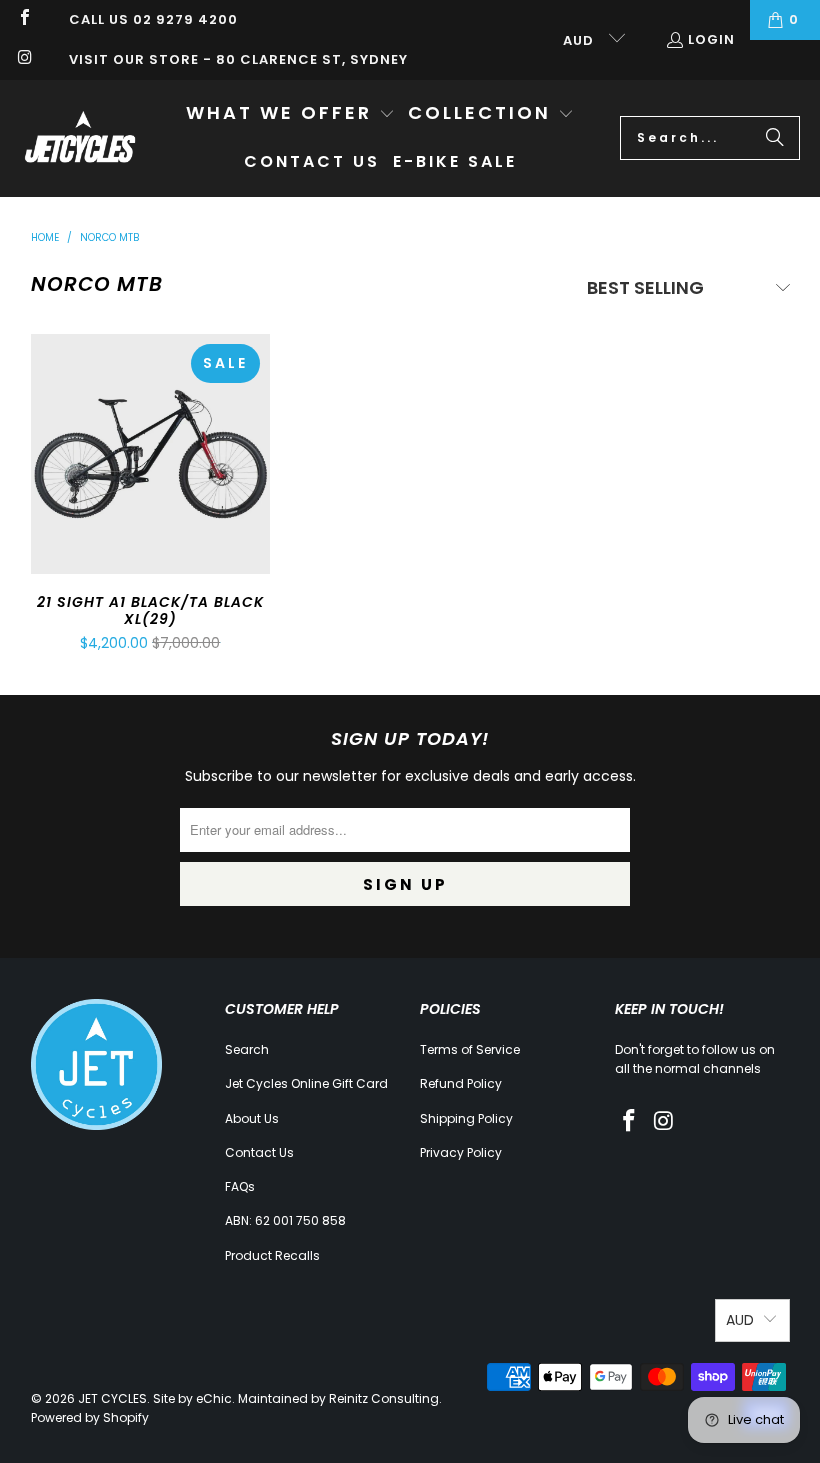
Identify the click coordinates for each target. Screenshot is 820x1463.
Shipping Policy (466, 1118)
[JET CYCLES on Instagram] (24, 59)
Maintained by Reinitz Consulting (338, 1398)
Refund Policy (461, 1083)
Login (711, 39)
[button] (290, 114)
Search (247, 1049)
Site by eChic (192, 1398)
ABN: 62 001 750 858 (285, 1220)
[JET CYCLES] (80, 138)
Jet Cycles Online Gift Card (306, 1083)
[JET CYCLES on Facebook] (24, 19)
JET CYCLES (112, 1398)
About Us (252, 1118)
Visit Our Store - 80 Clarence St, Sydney (238, 59)
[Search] (775, 138)
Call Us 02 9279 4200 (153, 19)
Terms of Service (470, 1049)
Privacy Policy (461, 1152)
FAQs (240, 1186)
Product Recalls (272, 1255)
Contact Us (259, 1152)
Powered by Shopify (90, 1417)
